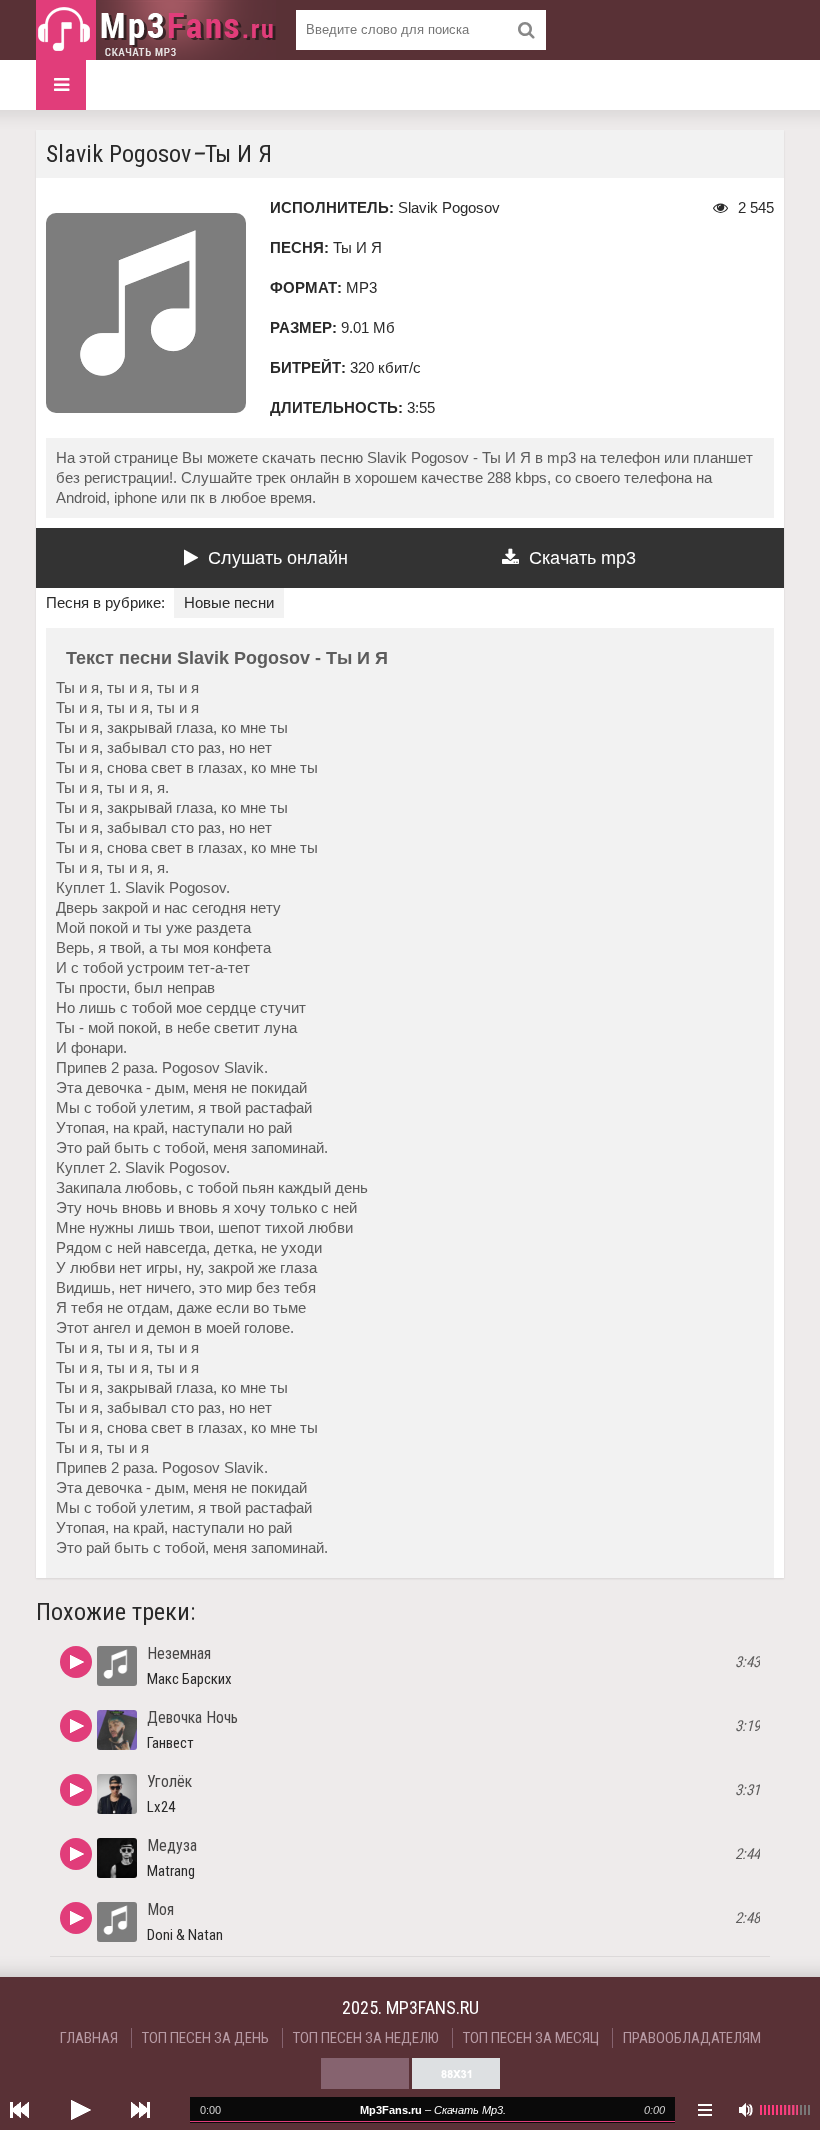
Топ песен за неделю (366, 2038)
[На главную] (156, 30)
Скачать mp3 (582, 558)
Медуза (172, 1845)
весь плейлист (705, 2110)
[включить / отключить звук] (745, 2110)
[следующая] (140, 2110)
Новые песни (229, 602)
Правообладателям (692, 2038)
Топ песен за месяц (531, 2038)
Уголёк (169, 1781)
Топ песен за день (205, 2038)
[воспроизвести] (80, 2110)
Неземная (179, 1653)
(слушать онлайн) (76, 1662)
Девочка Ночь (192, 1717)
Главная (89, 2038)
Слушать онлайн (278, 558)
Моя (160, 1909)
